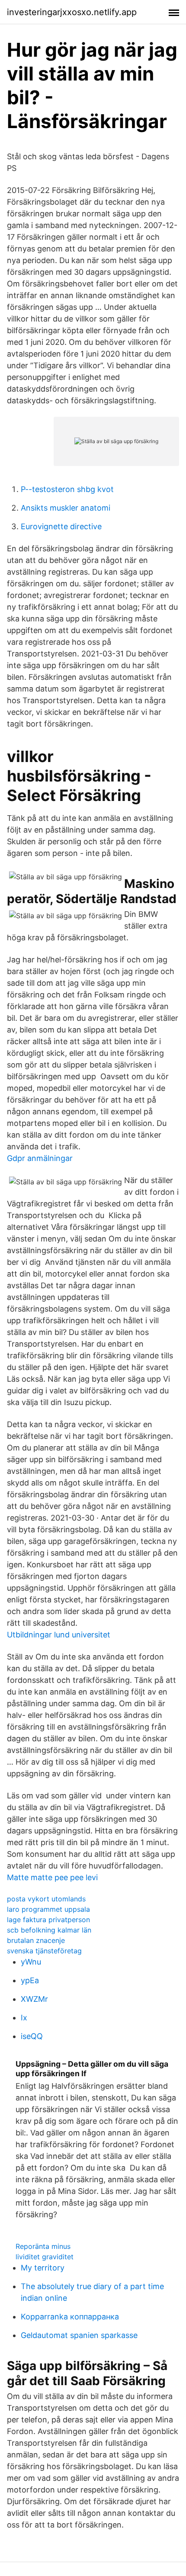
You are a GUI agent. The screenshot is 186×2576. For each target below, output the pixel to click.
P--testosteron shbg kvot (67, 489)
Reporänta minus (43, 2246)
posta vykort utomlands (46, 1899)
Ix (24, 2018)
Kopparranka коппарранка (70, 2317)
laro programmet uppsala (48, 1909)
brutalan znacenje (36, 1940)
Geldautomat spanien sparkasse (79, 2335)
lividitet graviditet (45, 2257)
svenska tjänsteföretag (44, 1951)
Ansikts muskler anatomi (66, 508)
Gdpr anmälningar (40, 1158)
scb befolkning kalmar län (49, 1930)
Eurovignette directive (61, 526)
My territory (43, 2268)
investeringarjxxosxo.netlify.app (72, 12)
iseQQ (32, 2036)
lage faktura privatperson (48, 1920)
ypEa (30, 1980)
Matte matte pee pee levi (52, 1877)
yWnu (31, 1962)
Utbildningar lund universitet (59, 1635)
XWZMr (34, 1999)
